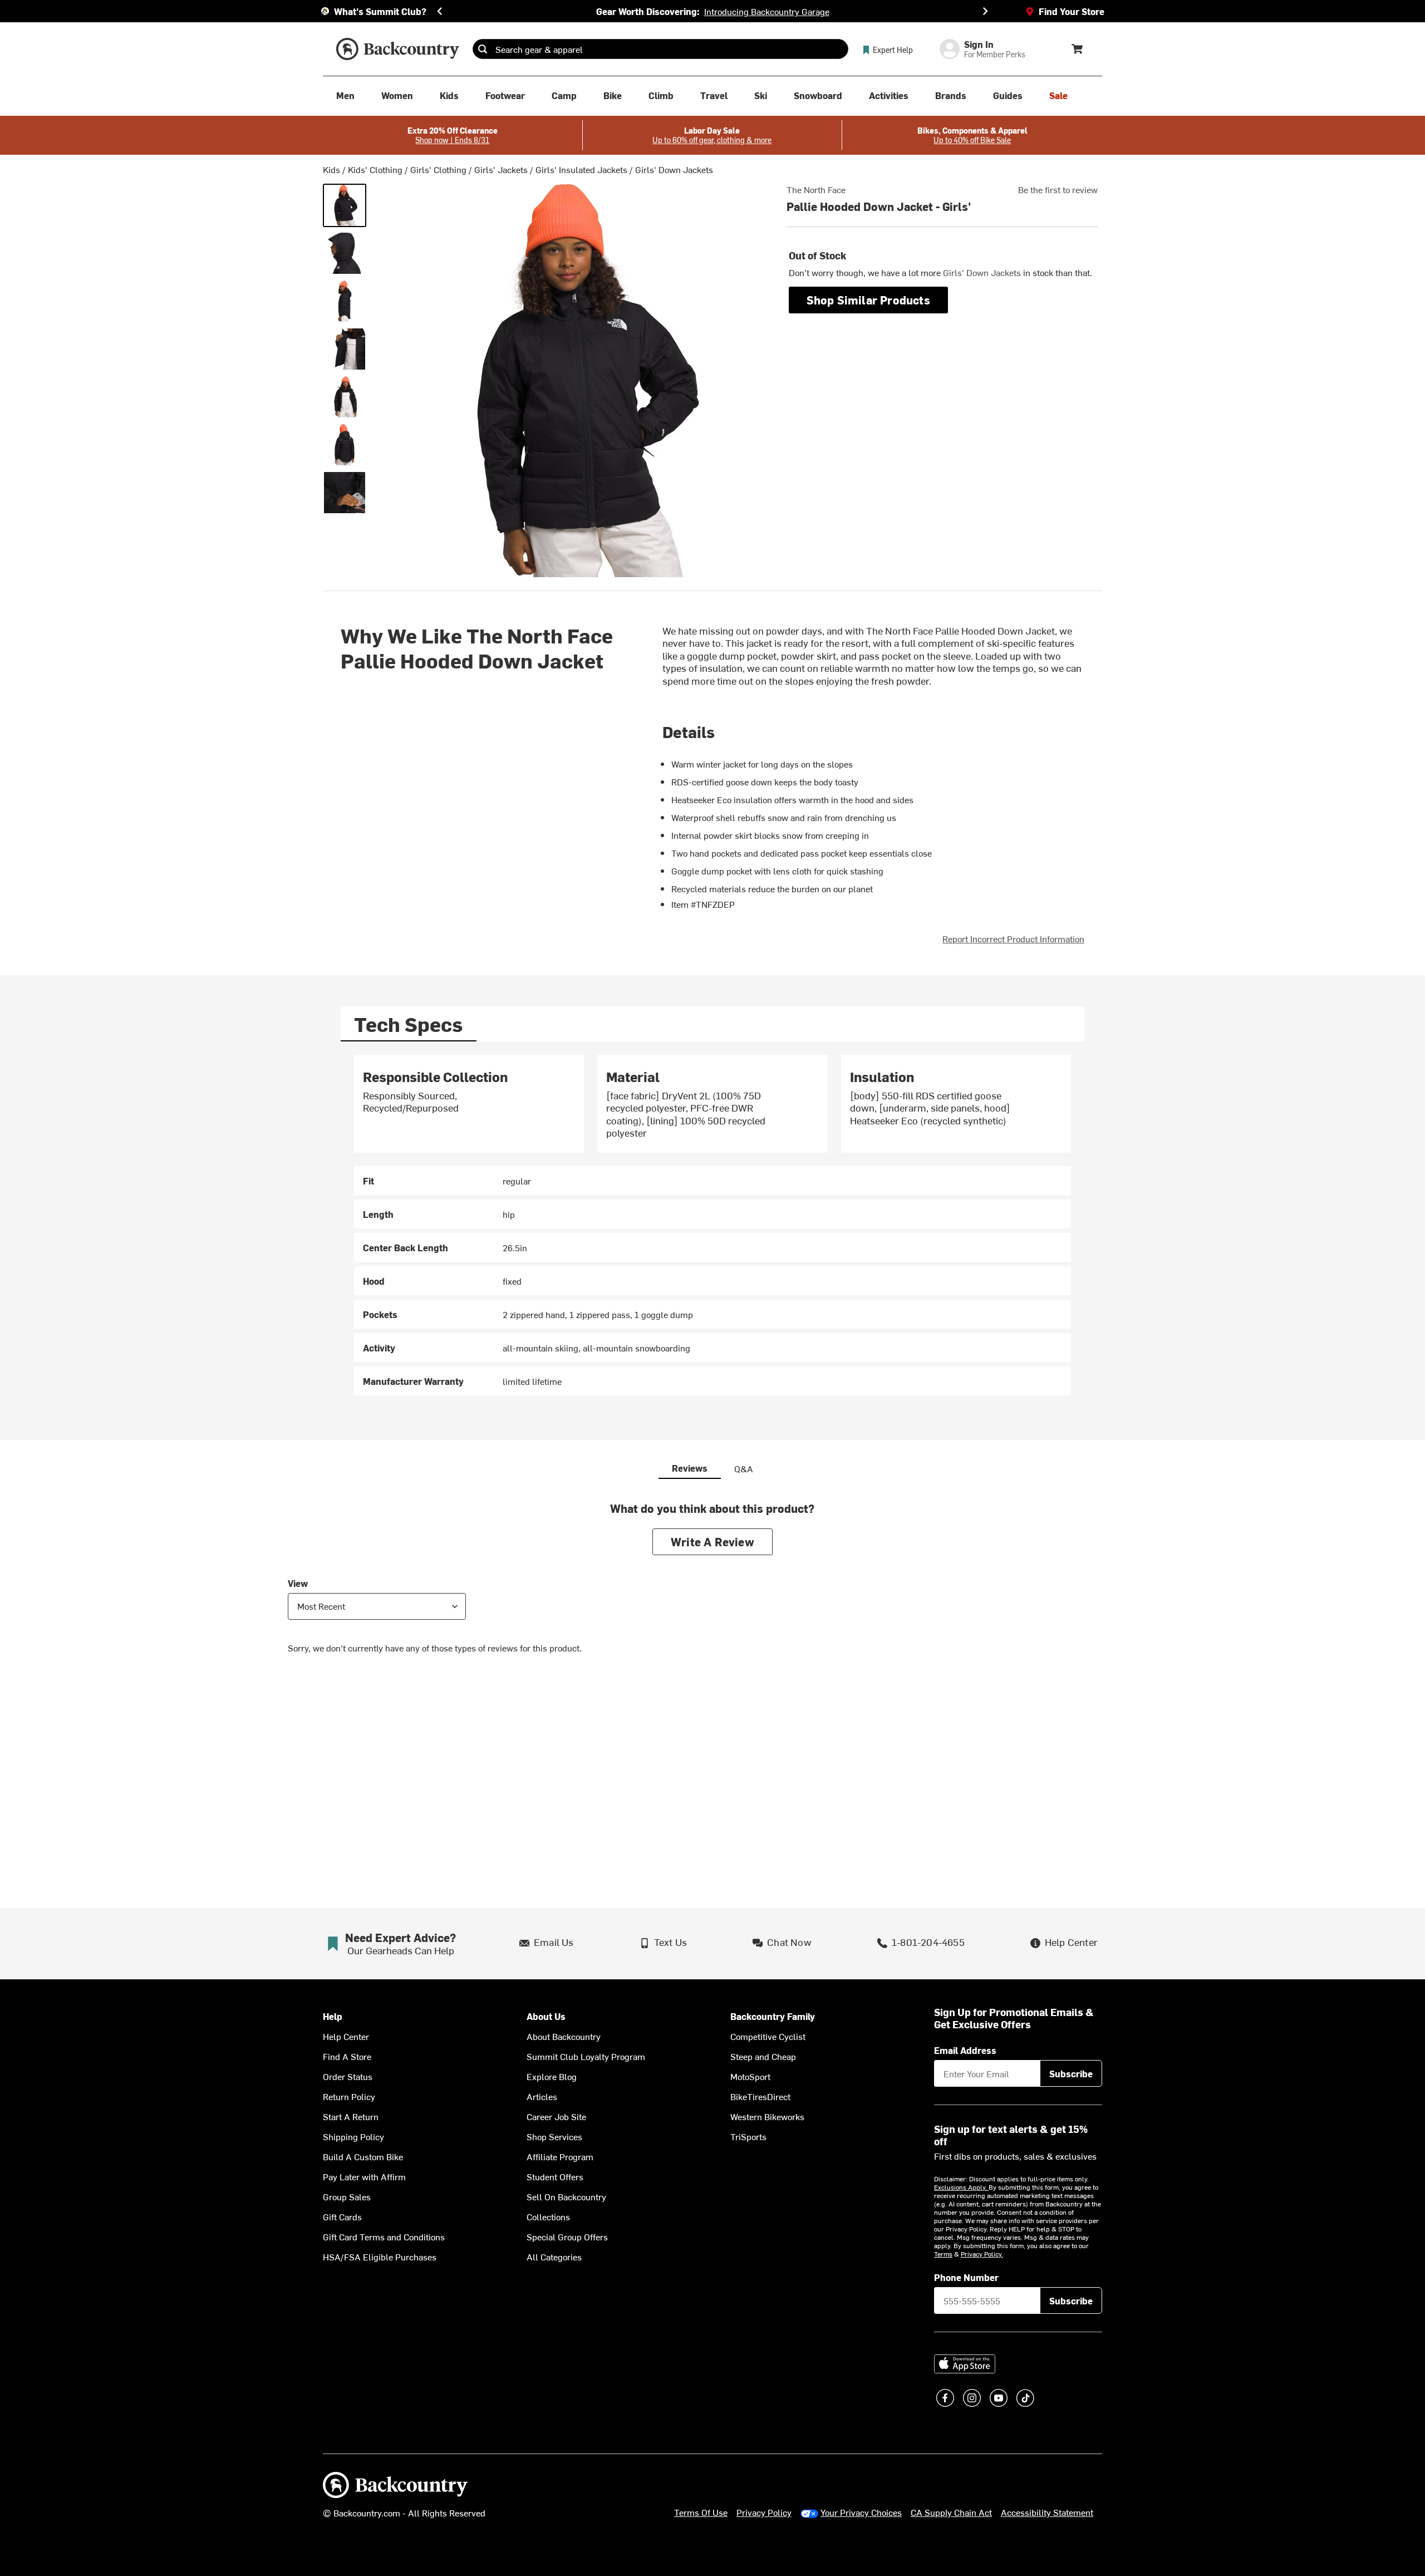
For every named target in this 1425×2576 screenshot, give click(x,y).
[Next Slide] (985, 11)
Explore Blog (552, 2076)
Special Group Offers (567, 2236)
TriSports (748, 2136)
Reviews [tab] (690, 1468)
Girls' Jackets (501, 169)
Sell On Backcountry (566, 2196)
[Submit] (483, 49)
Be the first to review (1058, 189)
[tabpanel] (712, 1225)
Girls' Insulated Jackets (581, 169)
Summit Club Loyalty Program (586, 2056)
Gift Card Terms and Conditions (384, 2236)
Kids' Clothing (375, 169)
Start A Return (351, 2116)
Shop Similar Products (868, 300)
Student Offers (555, 2176)
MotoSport (750, 2076)
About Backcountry (564, 2036)
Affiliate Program (560, 2156)
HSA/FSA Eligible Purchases (380, 2257)
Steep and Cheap (763, 2056)
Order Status (348, 2076)
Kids (331, 169)
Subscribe (1071, 2073)
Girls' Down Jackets (674, 169)
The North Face (816, 189)
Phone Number (966, 2277)
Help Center (346, 2036)
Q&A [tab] (744, 1468)
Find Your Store (1072, 11)
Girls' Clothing (438, 169)
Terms (943, 2254)
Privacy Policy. (982, 2254)
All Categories (554, 2257)
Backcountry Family (773, 2016)
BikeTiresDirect (760, 2096)
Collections (548, 2216)
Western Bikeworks (767, 2116)
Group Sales (347, 2196)
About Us (546, 2016)
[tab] (409, 1024)
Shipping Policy (353, 2136)
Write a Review (712, 1542)
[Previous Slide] (440, 11)
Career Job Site (556, 2116)
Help (333, 2016)
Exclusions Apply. (961, 2187)
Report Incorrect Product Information (1013, 938)
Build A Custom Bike (363, 2156)
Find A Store (347, 2056)
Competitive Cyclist (768, 2036)
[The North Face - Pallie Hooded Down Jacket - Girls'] (345, 205)
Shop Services (554, 2136)
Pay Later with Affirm (364, 2176)
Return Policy (349, 2096)
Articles (542, 2096)
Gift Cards (342, 2216)
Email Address (965, 2050)
